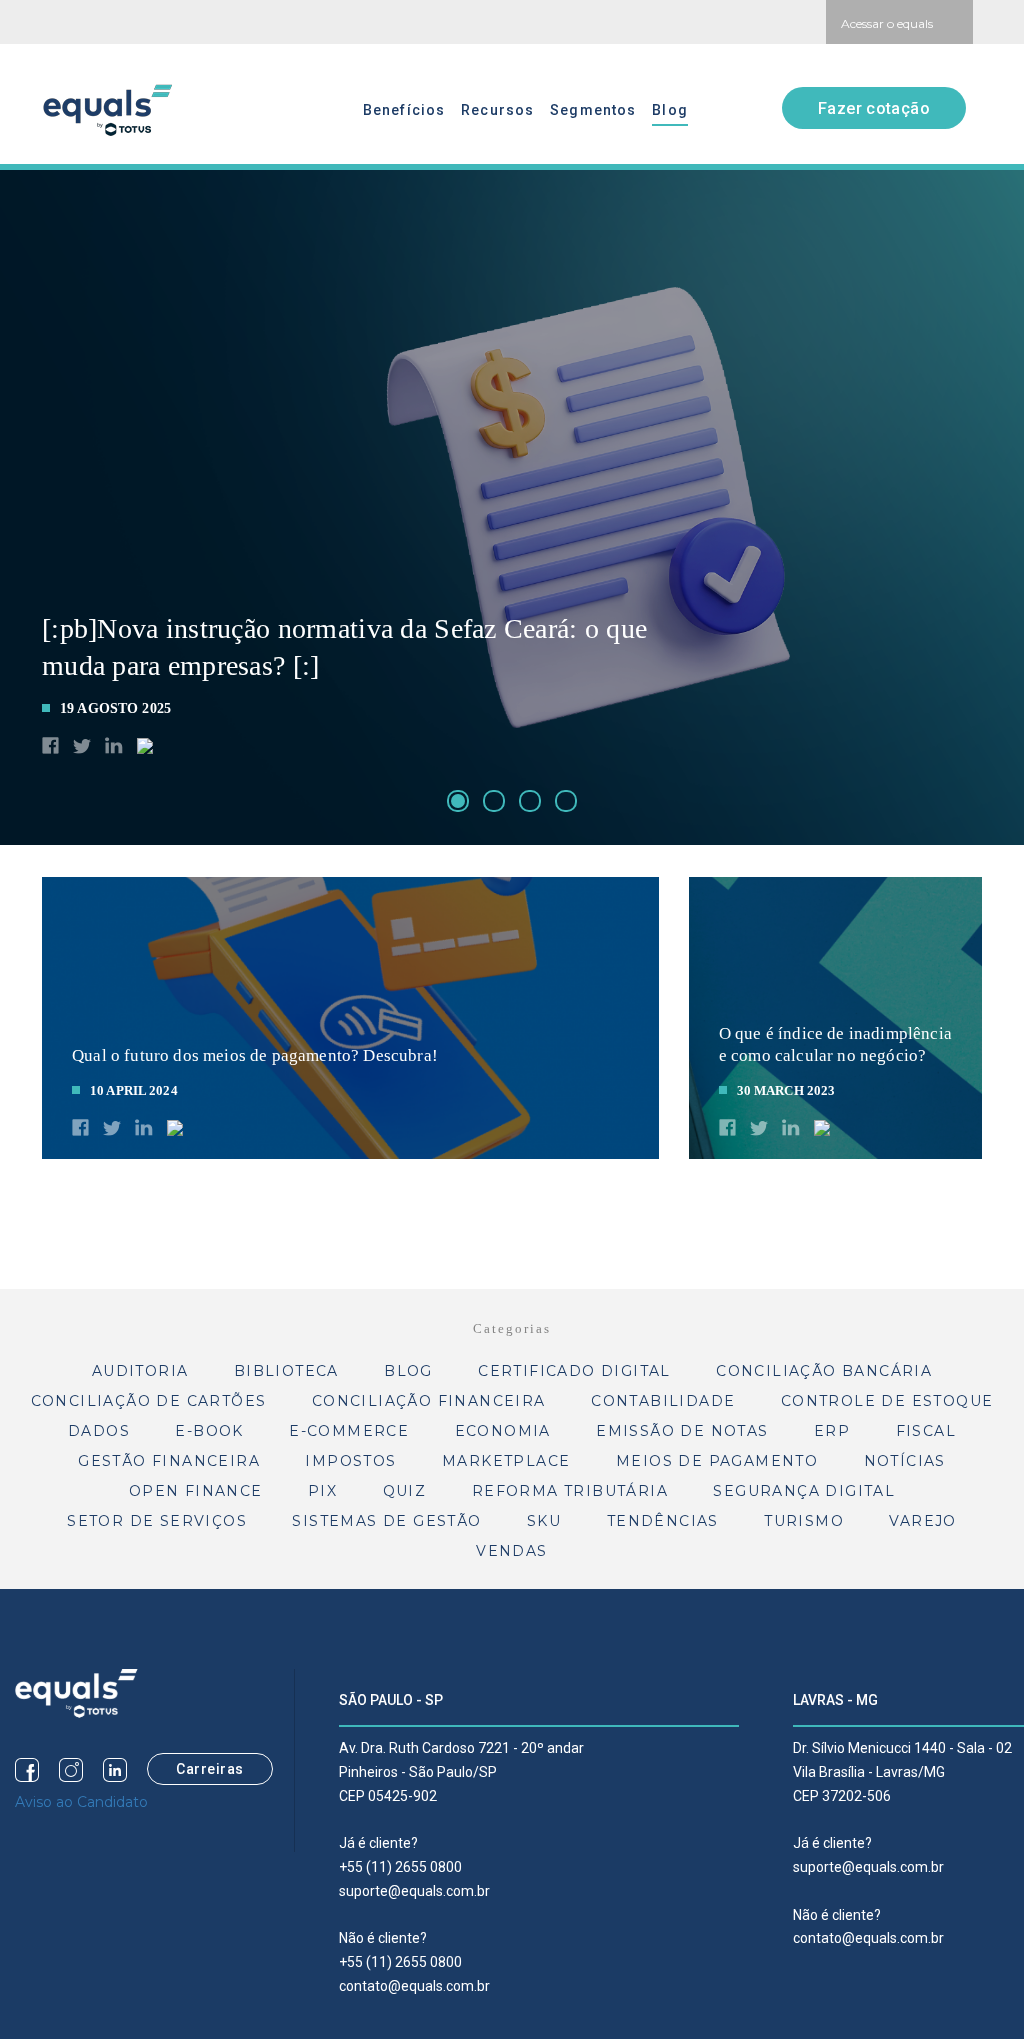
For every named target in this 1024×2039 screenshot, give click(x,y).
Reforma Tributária (570, 1491)
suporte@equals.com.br (414, 1891)
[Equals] (76, 1692)
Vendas (511, 1551)
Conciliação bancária (824, 1371)
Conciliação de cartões (149, 1401)
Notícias (905, 1461)
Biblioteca (286, 1371)
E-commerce (349, 1431)
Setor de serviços (157, 1521)
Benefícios (404, 110)
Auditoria (140, 1371)
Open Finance (196, 1491)
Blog (669, 110)
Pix (322, 1491)
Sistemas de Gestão (386, 1521)
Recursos (497, 110)
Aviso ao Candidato (81, 1802)
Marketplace (506, 1461)
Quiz (405, 1491)
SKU (544, 1521)
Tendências (663, 1521)
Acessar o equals (887, 23)
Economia (503, 1431)
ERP (832, 1431)
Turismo (804, 1521)
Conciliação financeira (429, 1401)
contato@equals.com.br (414, 1986)
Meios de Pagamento (717, 1461)
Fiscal (926, 1431)
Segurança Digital (804, 1491)
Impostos (350, 1461)
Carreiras (210, 1769)
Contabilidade (663, 1401)
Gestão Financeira (169, 1461)
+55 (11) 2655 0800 (400, 1867)
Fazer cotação (874, 108)
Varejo (922, 1521)
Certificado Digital (574, 1371)
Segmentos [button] (593, 110)
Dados (99, 1431)
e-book (209, 1431)
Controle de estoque (887, 1401)
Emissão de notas (682, 1431)
